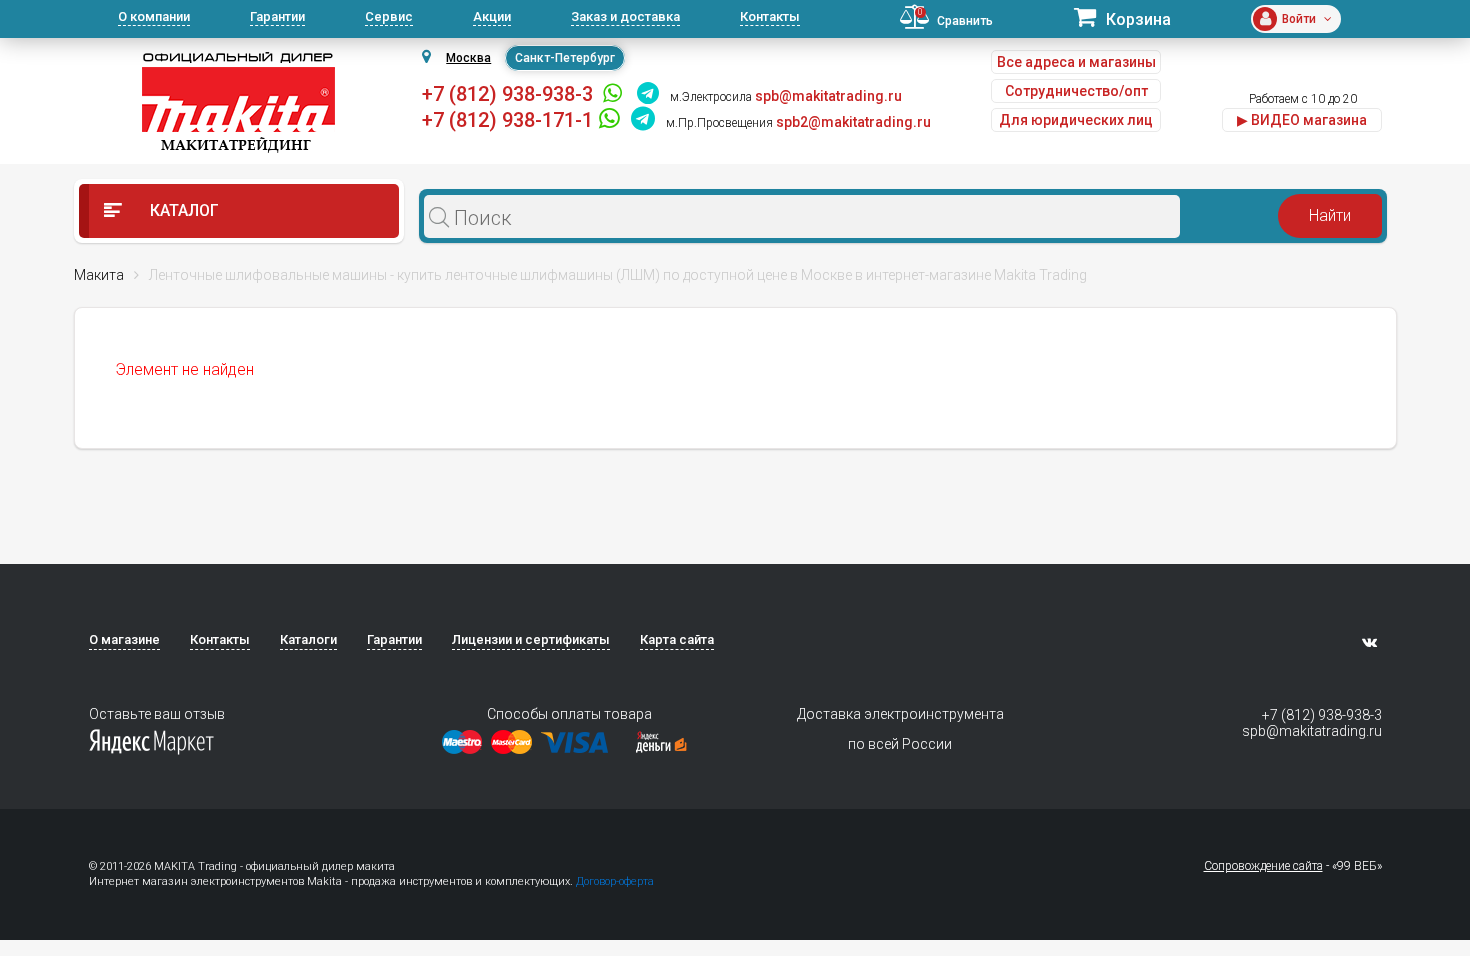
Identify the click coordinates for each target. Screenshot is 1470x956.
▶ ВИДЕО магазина (1302, 120)
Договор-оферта (615, 881)
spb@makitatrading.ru (1312, 731)
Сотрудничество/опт (1076, 91)
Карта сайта (677, 639)
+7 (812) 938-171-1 (507, 120)
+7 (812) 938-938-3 (507, 94)
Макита (99, 275)
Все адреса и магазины (1076, 62)
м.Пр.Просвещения (719, 123)
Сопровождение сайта (1263, 866)
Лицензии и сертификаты (531, 639)
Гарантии (277, 16)
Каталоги (308, 639)
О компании (154, 16)
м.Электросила (711, 97)
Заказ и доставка (625, 16)
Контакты (770, 16)
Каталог (182, 210)
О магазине (124, 639)
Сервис (389, 16)
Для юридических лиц (1076, 120)
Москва (468, 58)
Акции (492, 16)
